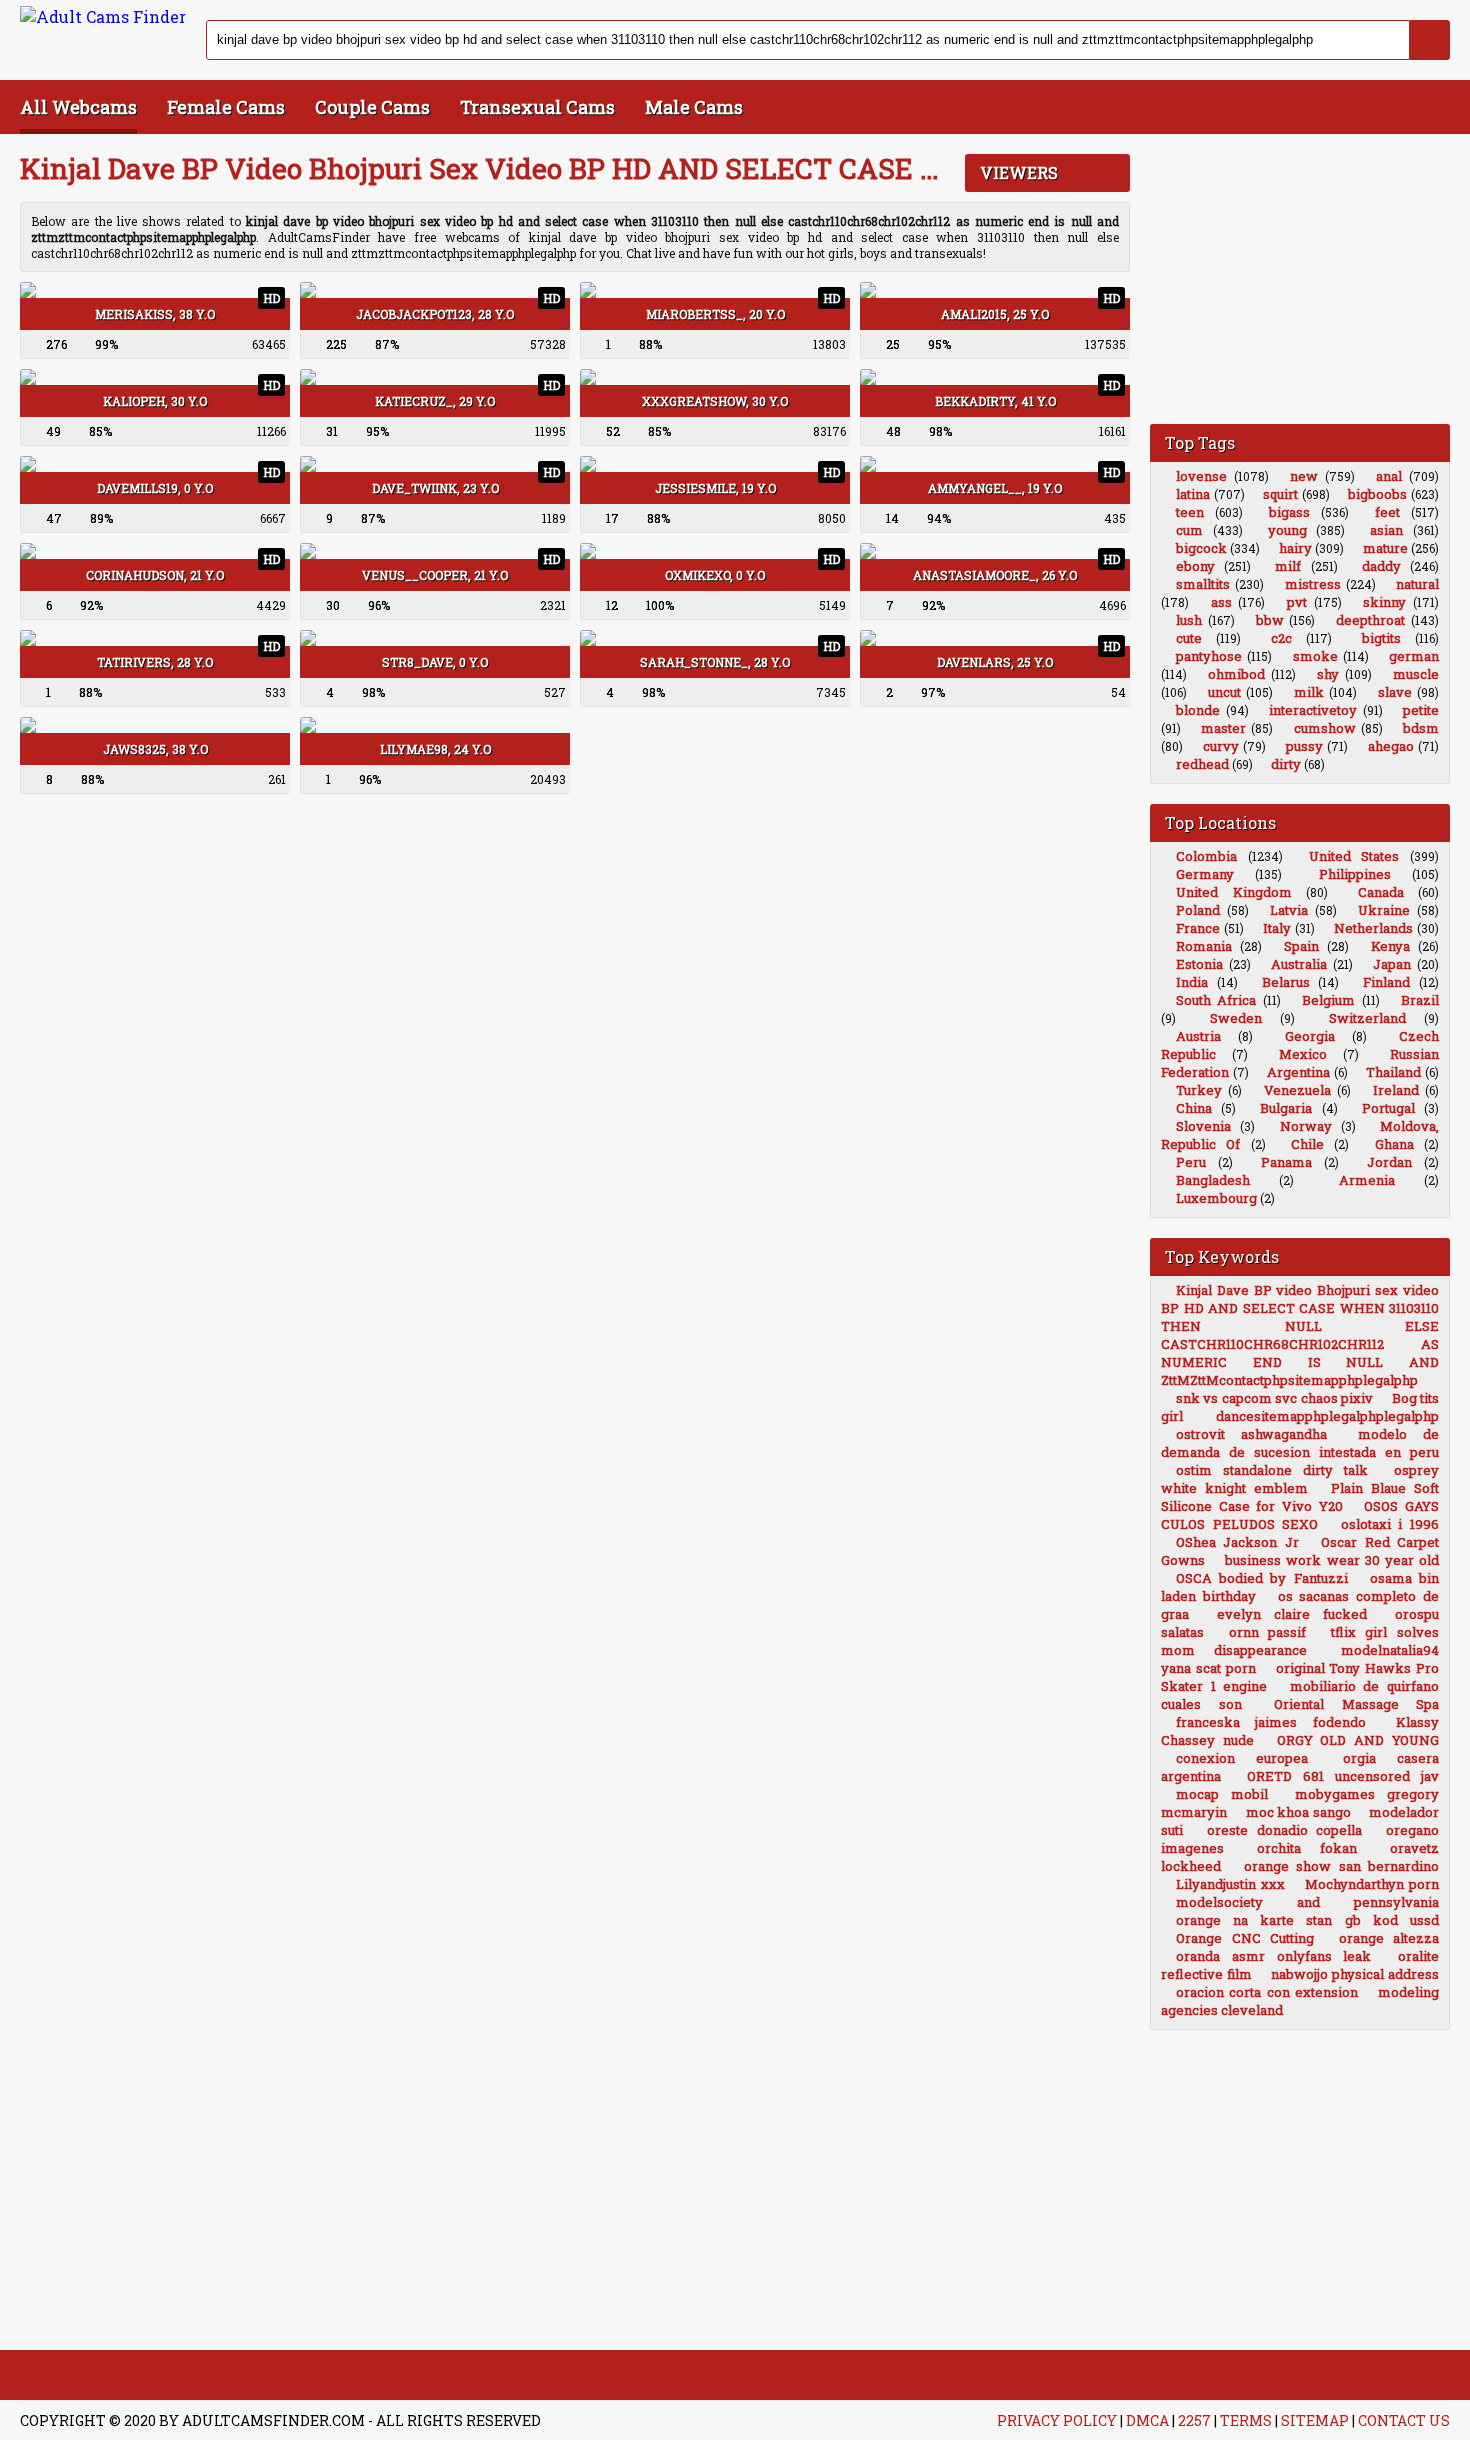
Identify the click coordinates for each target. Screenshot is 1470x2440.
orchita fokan (1306, 1848)
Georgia (1310, 1036)
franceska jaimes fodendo (1271, 1722)
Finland (1386, 982)
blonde (1198, 710)
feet (1387, 512)
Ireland (1396, 1090)
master (1223, 728)
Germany (1205, 874)
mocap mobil (1222, 1794)
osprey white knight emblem (1300, 1479)
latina (1193, 494)
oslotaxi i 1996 (1390, 1524)
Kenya (1390, 946)
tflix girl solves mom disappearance (1300, 1641)
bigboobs (1377, 494)
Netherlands (1373, 928)
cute (1189, 638)
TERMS (1246, 2420)
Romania (1204, 946)
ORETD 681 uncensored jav (1343, 1776)
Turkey (1199, 1090)
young (1287, 530)
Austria (1198, 1036)
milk (1309, 692)
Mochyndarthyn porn (1372, 1884)
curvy (1221, 746)
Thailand (1393, 1072)
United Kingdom (1234, 892)
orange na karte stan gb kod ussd (1307, 1920)
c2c (1281, 638)
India (1192, 982)
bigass (1289, 512)
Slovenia (1203, 1126)
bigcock (1201, 548)
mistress (1313, 584)
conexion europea (1242, 1758)
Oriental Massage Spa (1356, 1704)
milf (1288, 566)
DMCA (1147, 2420)
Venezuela (1297, 1090)
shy (1328, 674)
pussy (1304, 746)
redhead (1202, 764)
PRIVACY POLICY (1057, 2420)
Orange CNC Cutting (1245, 1938)
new (1304, 476)
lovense (1201, 476)
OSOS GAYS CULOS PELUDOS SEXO (1300, 1515)
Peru (1191, 1162)
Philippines (1355, 874)
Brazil (1420, 1000)
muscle (1416, 674)
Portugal (1388, 1108)
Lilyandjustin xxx (1230, 1884)
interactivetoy (1313, 710)
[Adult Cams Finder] (103, 16)
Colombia (1206, 856)
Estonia (1199, 964)
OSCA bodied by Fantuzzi (1262, 1578)
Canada (1381, 892)
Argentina (1298, 1072)
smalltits (1203, 584)
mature (1385, 548)
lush (1189, 620)
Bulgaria (1286, 1108)
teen (1190, 512)
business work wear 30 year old (1332, 1560)
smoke (1315, 656)
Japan (1392, 964)
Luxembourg (1216, 1198)
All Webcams (78, 107)
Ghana (1394, 1144)
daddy (1381, 566)
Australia (1299, 964)
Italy (1277, 928)
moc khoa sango (1298, 1812)
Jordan (1389, 1162)
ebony (1195, 566)
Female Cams (226, 107)
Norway (1306, 1126)
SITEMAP (1315, 2420)
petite (1421, 710)
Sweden (1236, 1018)
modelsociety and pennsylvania (1307, 1902)
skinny (1384, 602)
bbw (1270, 620)
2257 (1194, 2420)
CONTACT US (1404, 2420)
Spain (1301, 946)
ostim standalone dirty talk (1272, 1470)
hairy (1295, 548)
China (1194, 1108)
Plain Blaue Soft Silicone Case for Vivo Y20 (1300, 1497)
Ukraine (1384, 910)
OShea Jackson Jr (1237, 1542)
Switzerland (1367, 1018)
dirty (1286, 764)
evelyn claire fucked (1292, 1614)
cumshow (1325, 728)
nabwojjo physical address (1355, 1974)
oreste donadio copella (1285, 1830)
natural (1417, 584)
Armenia (1367, 1180)
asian (1386, 530)
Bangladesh (1213, 1180)
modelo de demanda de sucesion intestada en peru (1300, 1443)
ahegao (1391, 746)
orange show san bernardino (1342, 1866)
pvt (1297, 602)
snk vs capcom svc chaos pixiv (1274, 1398)
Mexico (1303, 1054)
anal (1389, 476)
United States (1354, 856)
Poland (1198, 910)
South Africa (1216, 1000)
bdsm (1421, 728)
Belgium (1328, 1000)
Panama (1286, 1162)
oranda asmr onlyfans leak (1273, 1956)
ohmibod (1236, 674)
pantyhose (1209, 656)
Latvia (1289, 910)
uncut (1224, 692)
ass (1221, 602)
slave (1395, 692)
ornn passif (1268, 1632)
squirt (1280, 494)
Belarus (1286, 982)
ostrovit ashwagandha (1251, 1434)
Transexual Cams (537, 107)
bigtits (1381, 638)
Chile (1307, 1144)
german (1414, 656)
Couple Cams (372, 107)
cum (1189, 530)
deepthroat (1370, 620)
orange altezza (1389, 1938)
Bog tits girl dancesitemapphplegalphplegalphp (1300, 1407)
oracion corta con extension (1267, 1992)
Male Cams (694, 107)
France (1198, 928)
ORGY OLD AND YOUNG (1358, 1740)
